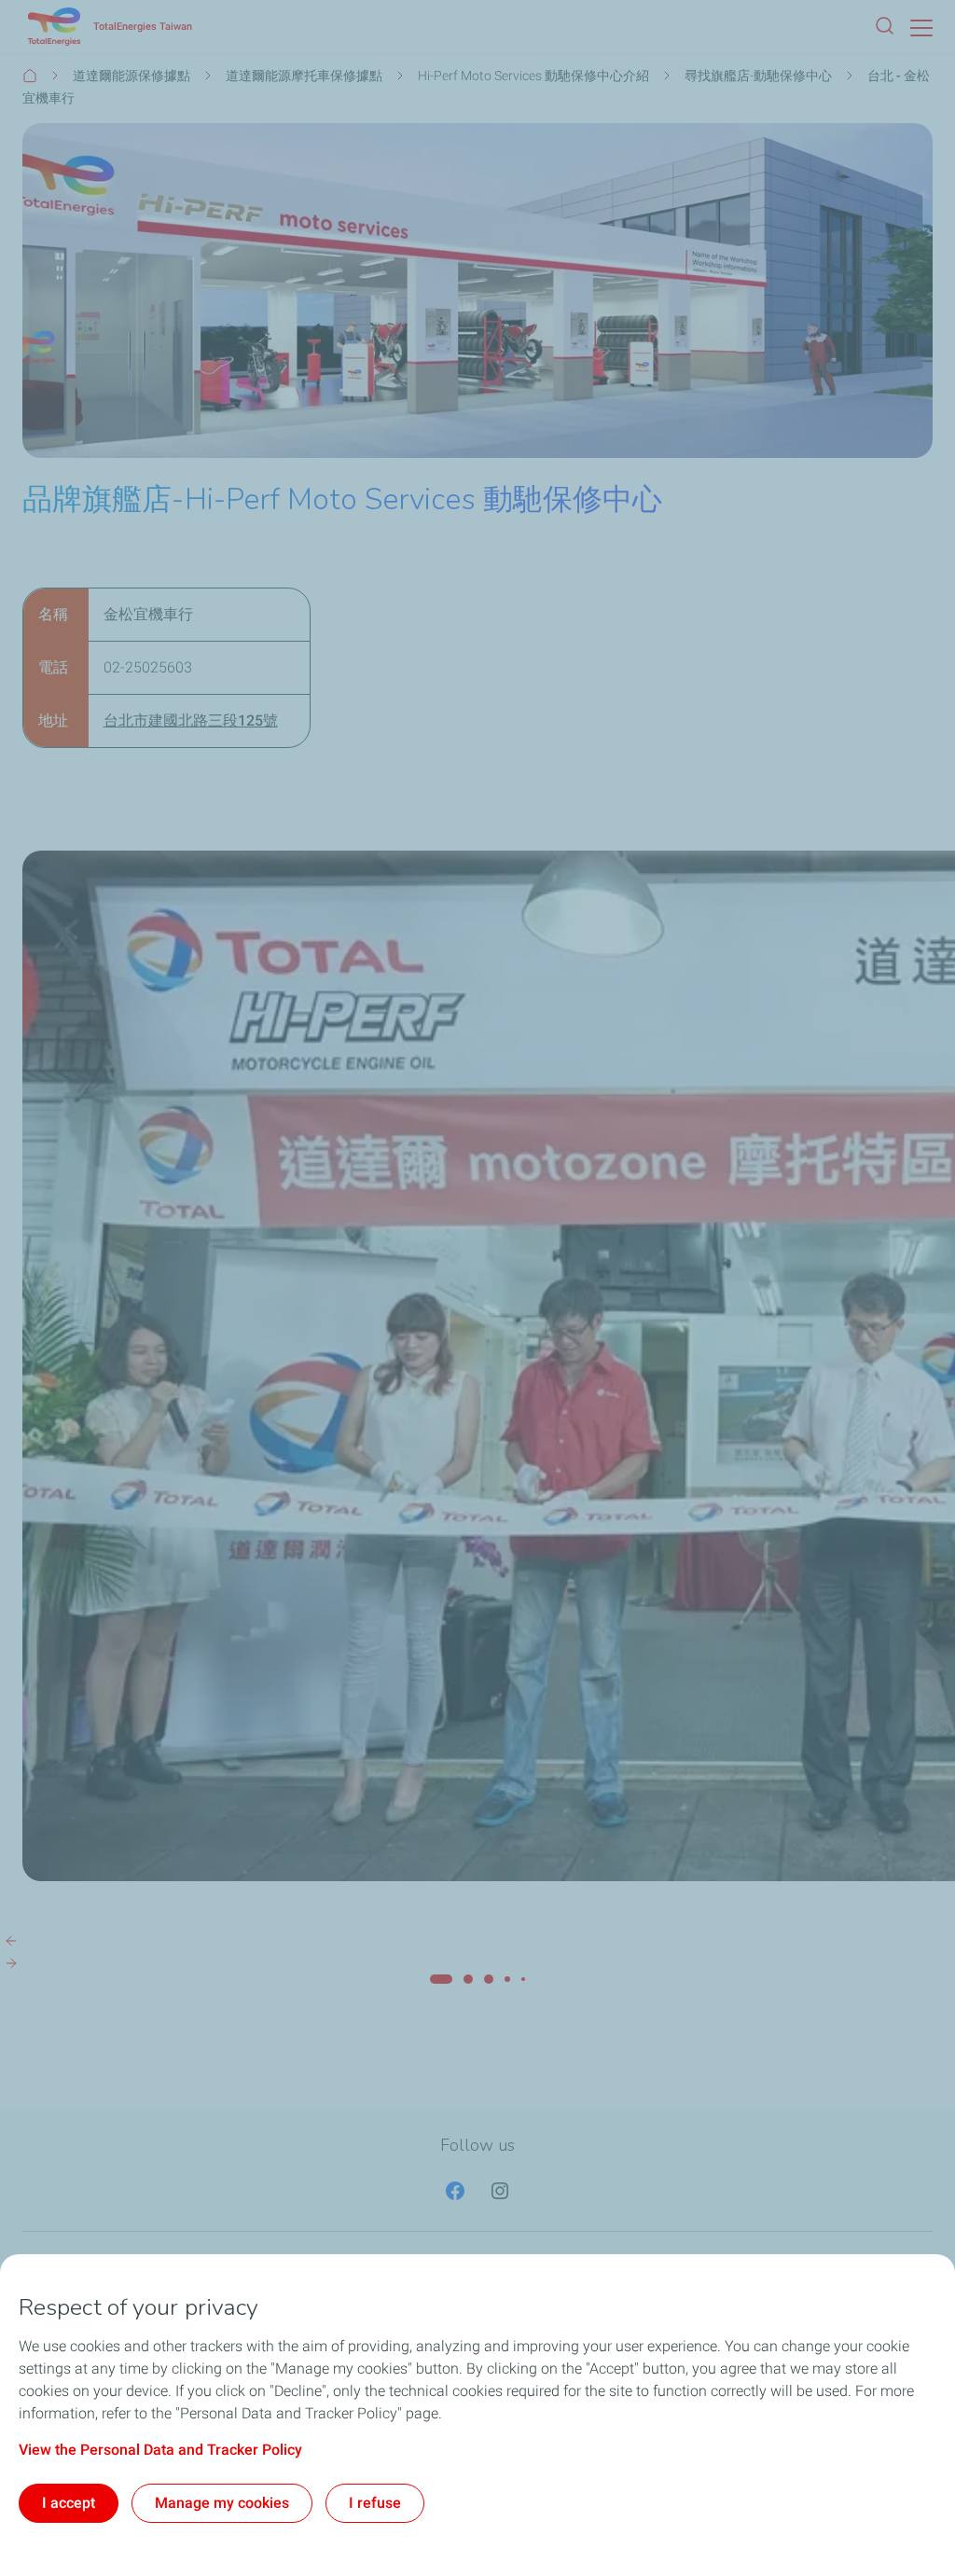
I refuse (375, 2503)
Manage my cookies (222, 2503)
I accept (69, 2503)
